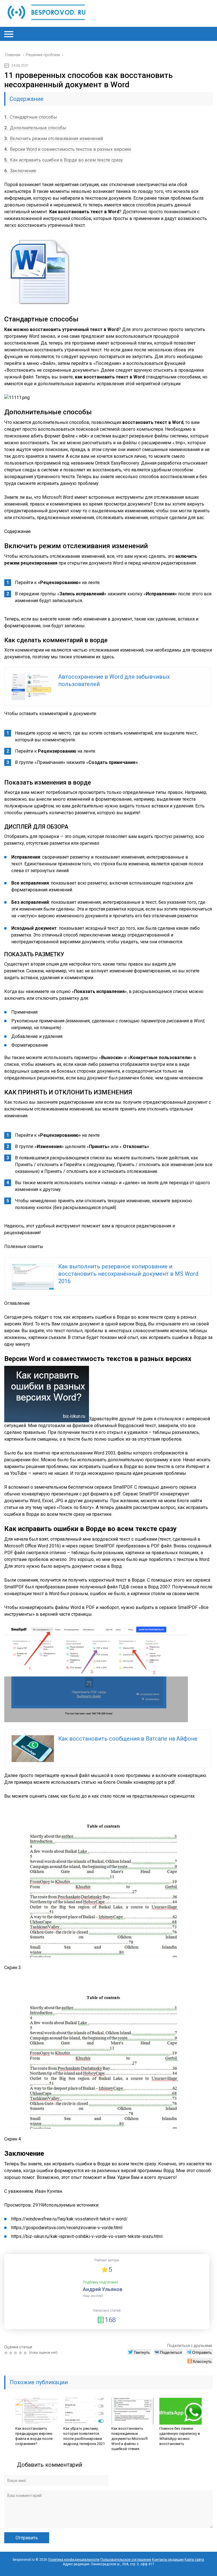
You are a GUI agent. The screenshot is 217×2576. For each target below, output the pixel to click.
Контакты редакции (168, 2560)
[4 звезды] (21, 2353)
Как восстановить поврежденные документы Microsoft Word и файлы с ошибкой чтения (130, 2439)
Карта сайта (194, 2560)
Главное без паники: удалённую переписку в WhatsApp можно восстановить (180, 2436)
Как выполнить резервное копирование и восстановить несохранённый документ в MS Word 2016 (128, 1274)
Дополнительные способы (35, 128)
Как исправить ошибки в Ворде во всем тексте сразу (64, 160)
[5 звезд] (26, 2353)
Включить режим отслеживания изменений (54, 139)
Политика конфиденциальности (74, 2560)
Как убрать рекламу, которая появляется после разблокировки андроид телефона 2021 (84, 2436)
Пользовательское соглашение (126, 2560)
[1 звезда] (7, 2353)
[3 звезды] (16, 2353)
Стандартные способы (31, 117)
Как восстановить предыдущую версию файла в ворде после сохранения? (34, 2436)
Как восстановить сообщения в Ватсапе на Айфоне (128, 1739)
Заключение (20, 171)
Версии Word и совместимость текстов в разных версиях (68, 149)
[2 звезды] (11, 2353)
